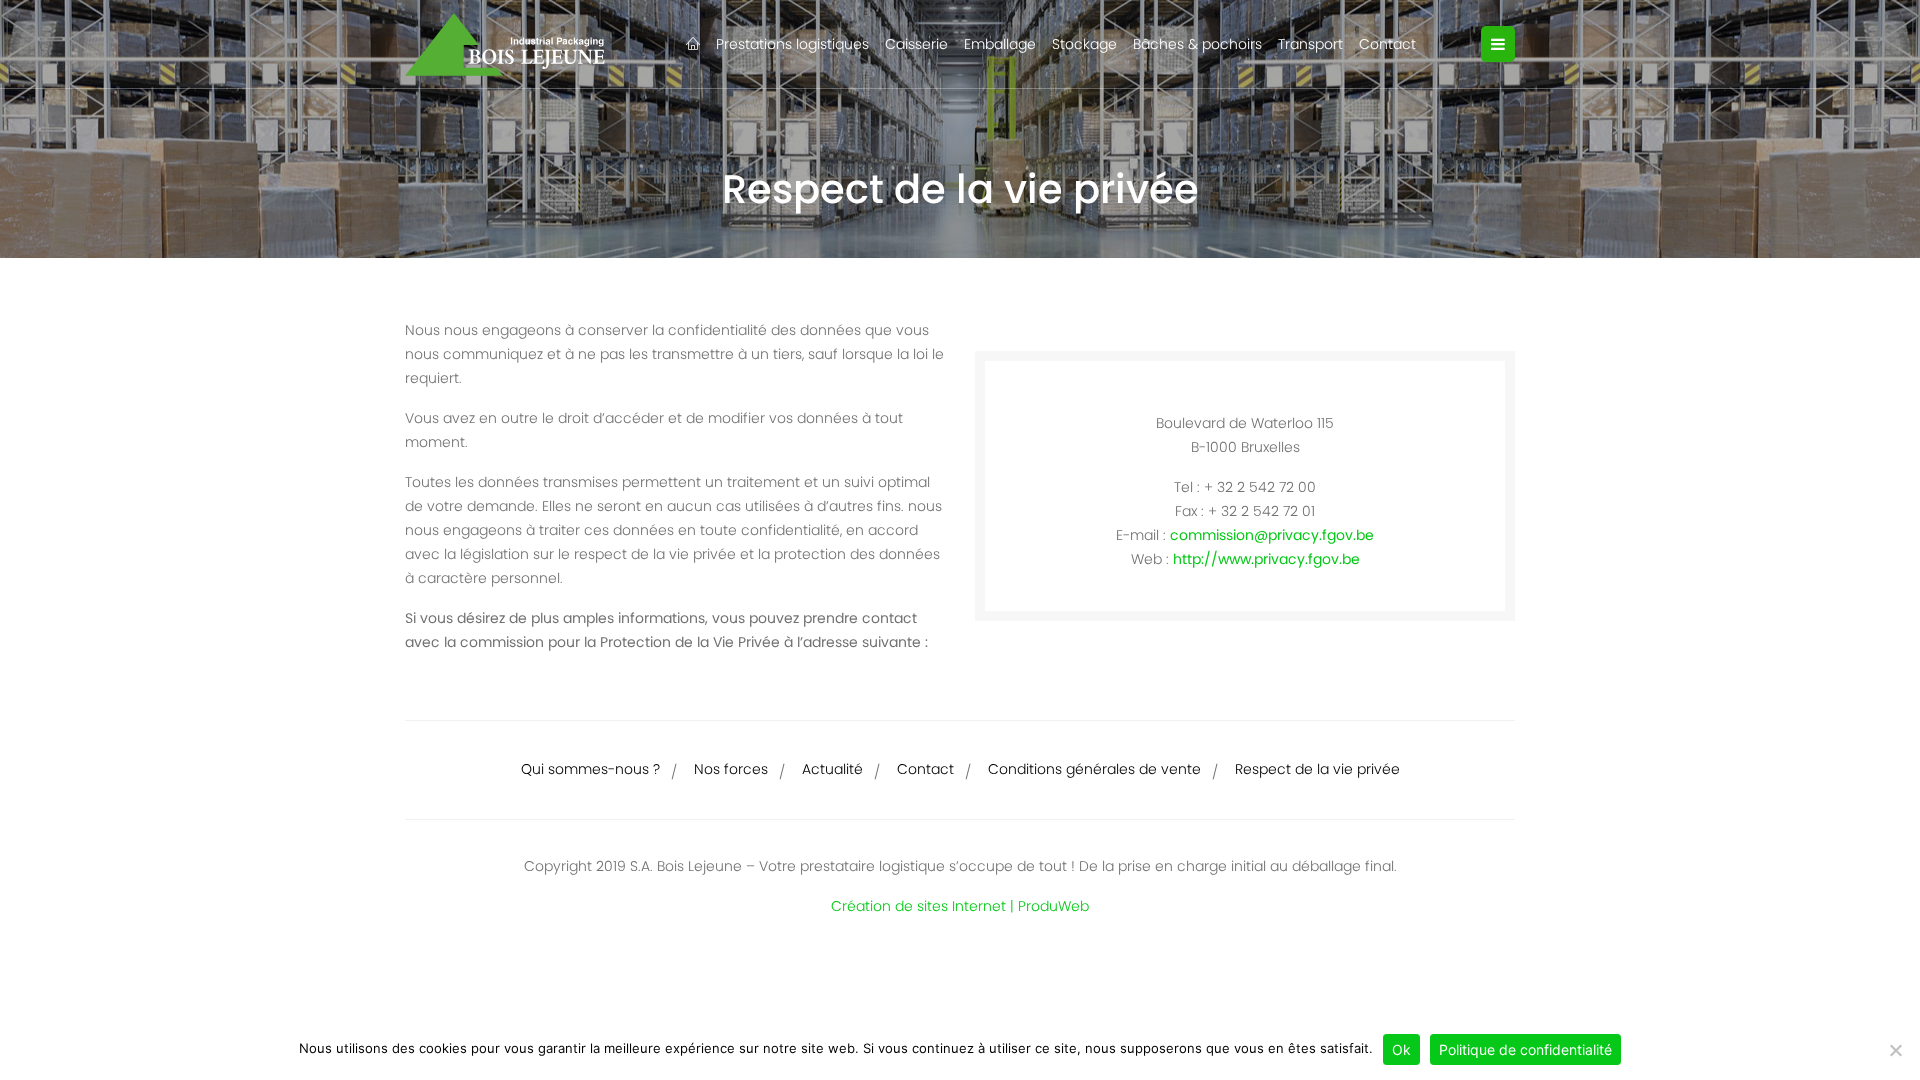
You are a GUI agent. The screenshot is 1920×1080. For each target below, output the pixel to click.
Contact (1387, 44)
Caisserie (916, 44)
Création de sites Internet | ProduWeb (960, 906)
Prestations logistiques (792, 44)
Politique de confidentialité (1525, 1049)
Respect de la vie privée (1317, 769)
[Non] (1895, 1050)
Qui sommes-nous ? (590, 769)
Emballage (1000, 44)
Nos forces (731, 769)
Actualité (832, 769)
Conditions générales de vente (1094, 769)
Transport (1310, 44)
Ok (1401, 1049)
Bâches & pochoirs (1197, 44)
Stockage (1084, 44)
